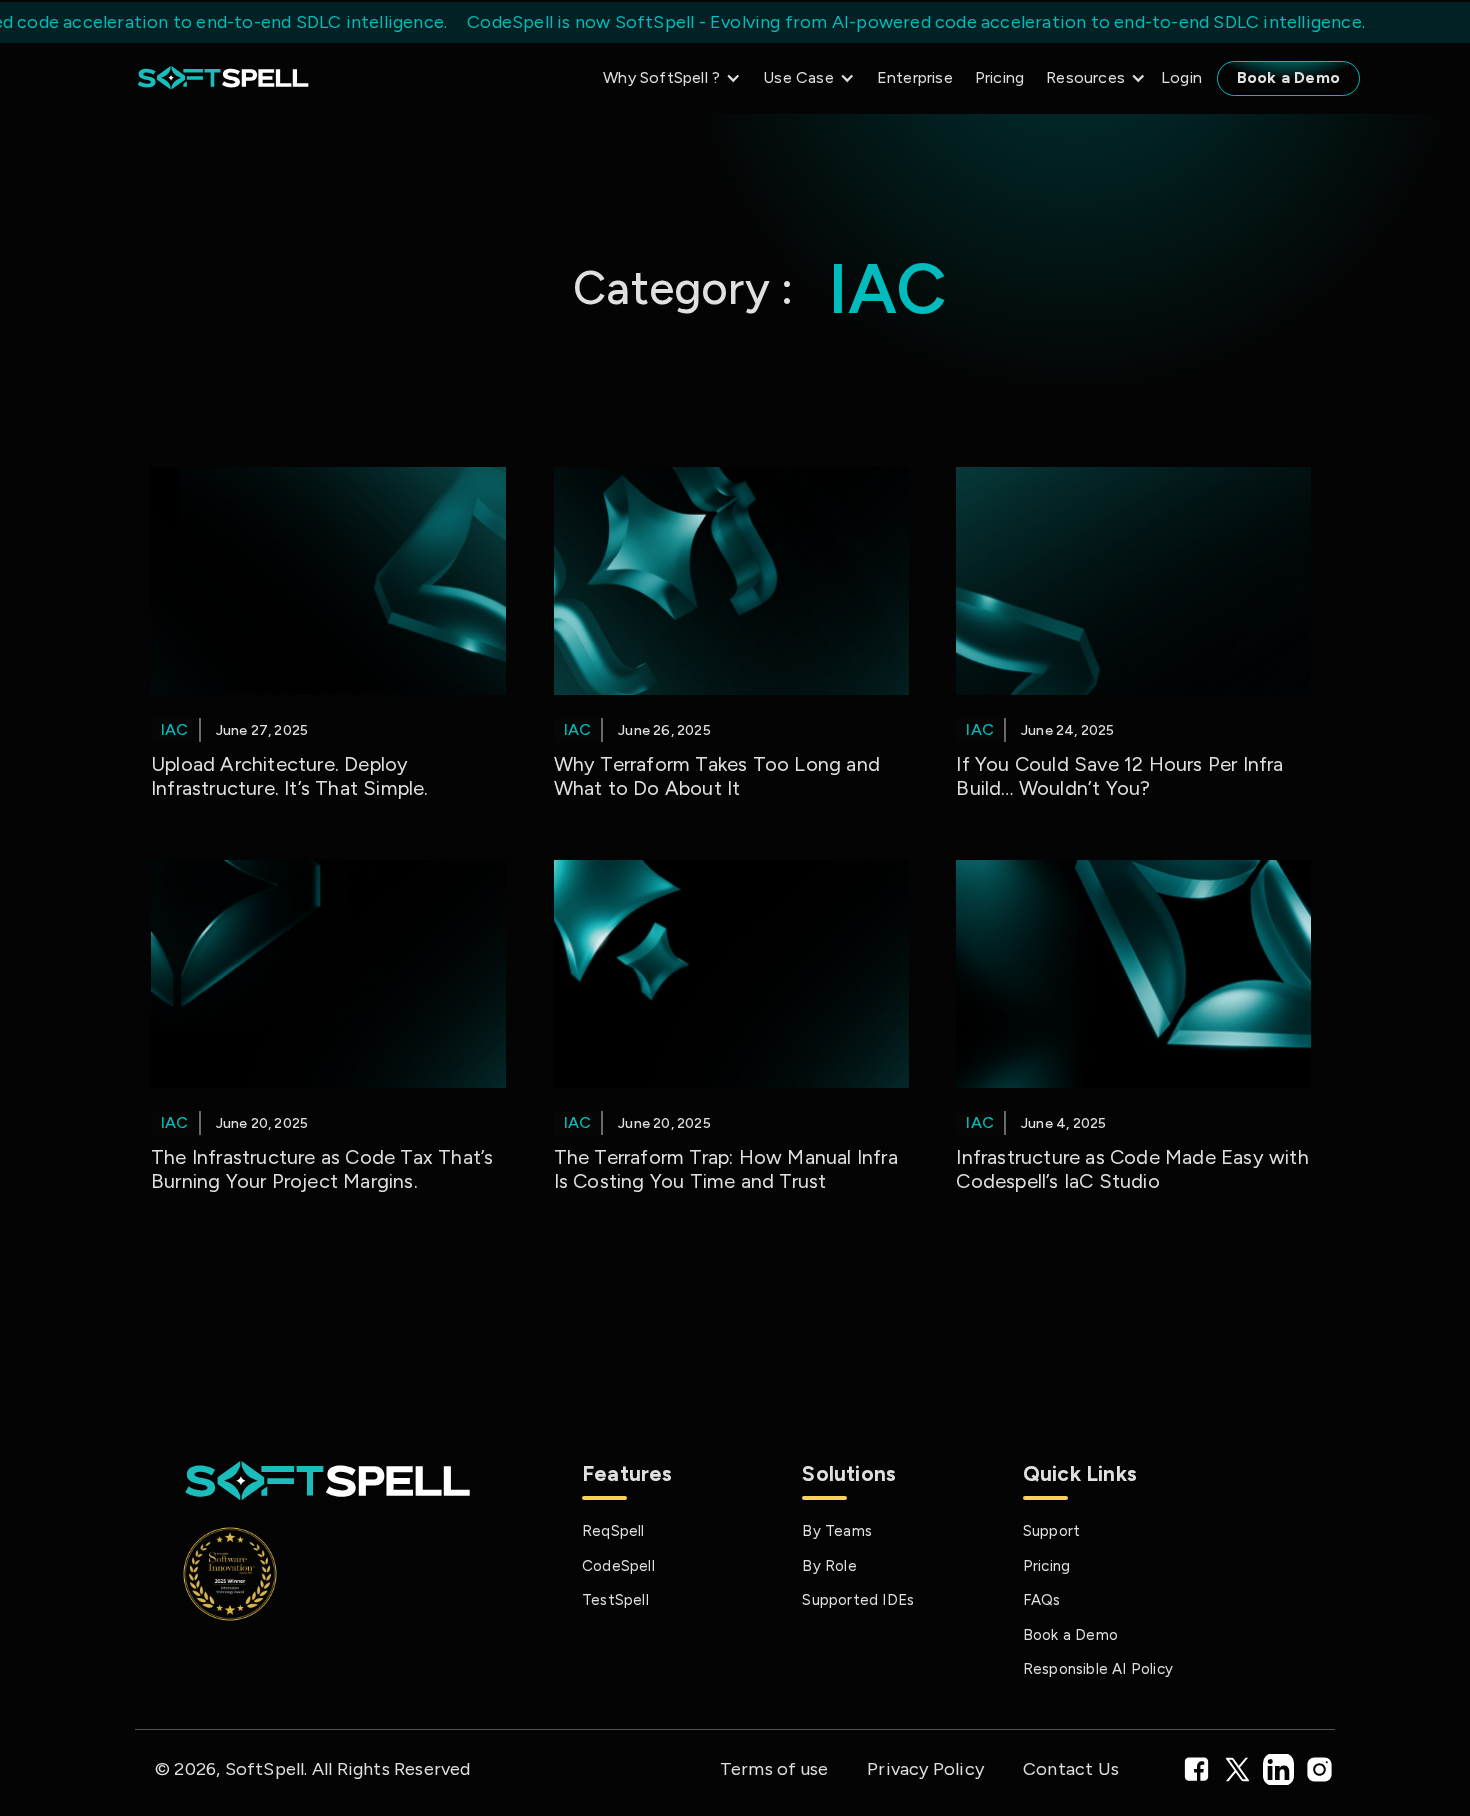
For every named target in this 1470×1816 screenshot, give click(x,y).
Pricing (999, 77)
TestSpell (615, 1600)
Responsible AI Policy (1098, 1669)
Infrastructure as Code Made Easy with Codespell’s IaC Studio (1132, 1169)
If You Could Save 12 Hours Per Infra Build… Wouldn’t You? (1119, 776)
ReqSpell (613, 1531)
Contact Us (1071, 1769)
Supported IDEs (858, 1600)
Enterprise (915, 77)
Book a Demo (1288, 77)
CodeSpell (618, 1566)
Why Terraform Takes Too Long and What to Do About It (717, 776)
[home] (223, 78)
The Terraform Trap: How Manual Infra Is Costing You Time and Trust (726, 1169)
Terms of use (774, 1769)
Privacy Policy (925, 1769)
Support (1051, 1531)
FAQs (1042, 1600)
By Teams (837, 1531)
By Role (829, 1566)
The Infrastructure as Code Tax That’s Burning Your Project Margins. (322, 1169)
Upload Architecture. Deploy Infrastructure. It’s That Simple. (290, 776)
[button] (667, 78)
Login (1181, 77)
